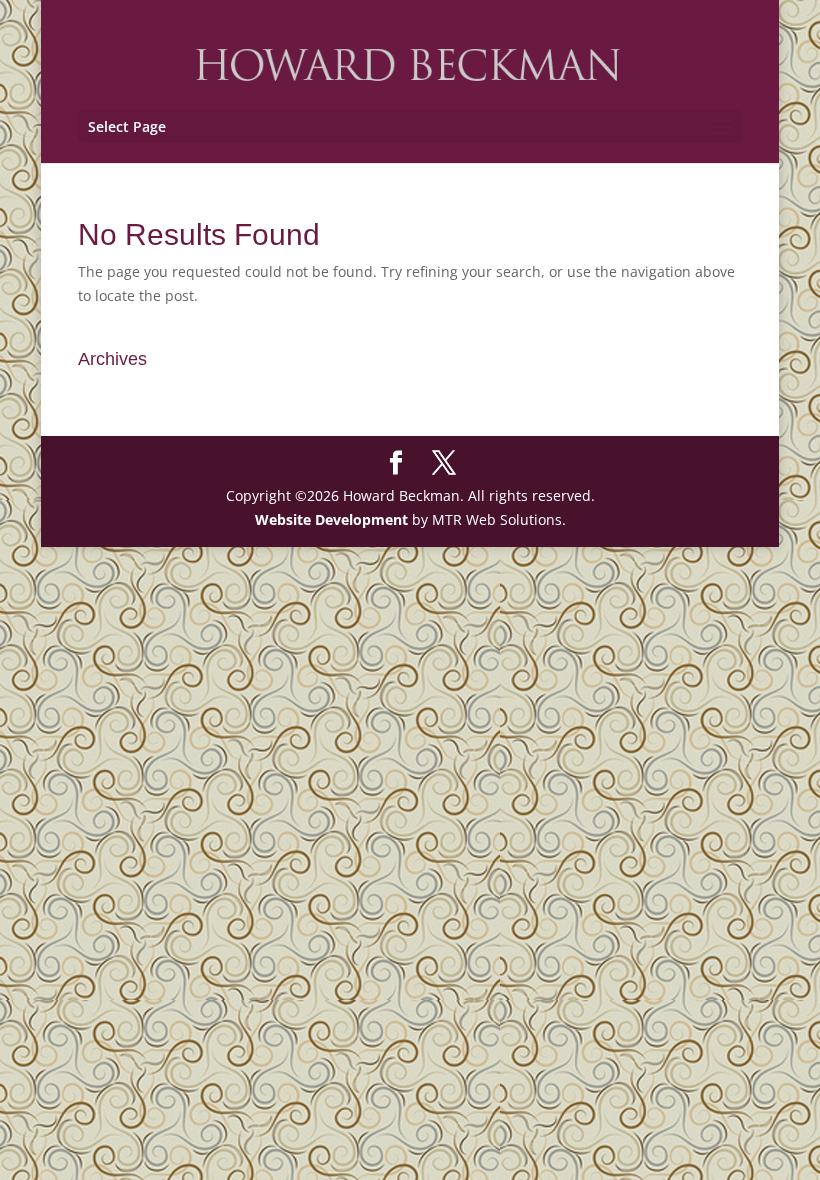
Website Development (331, 519)
